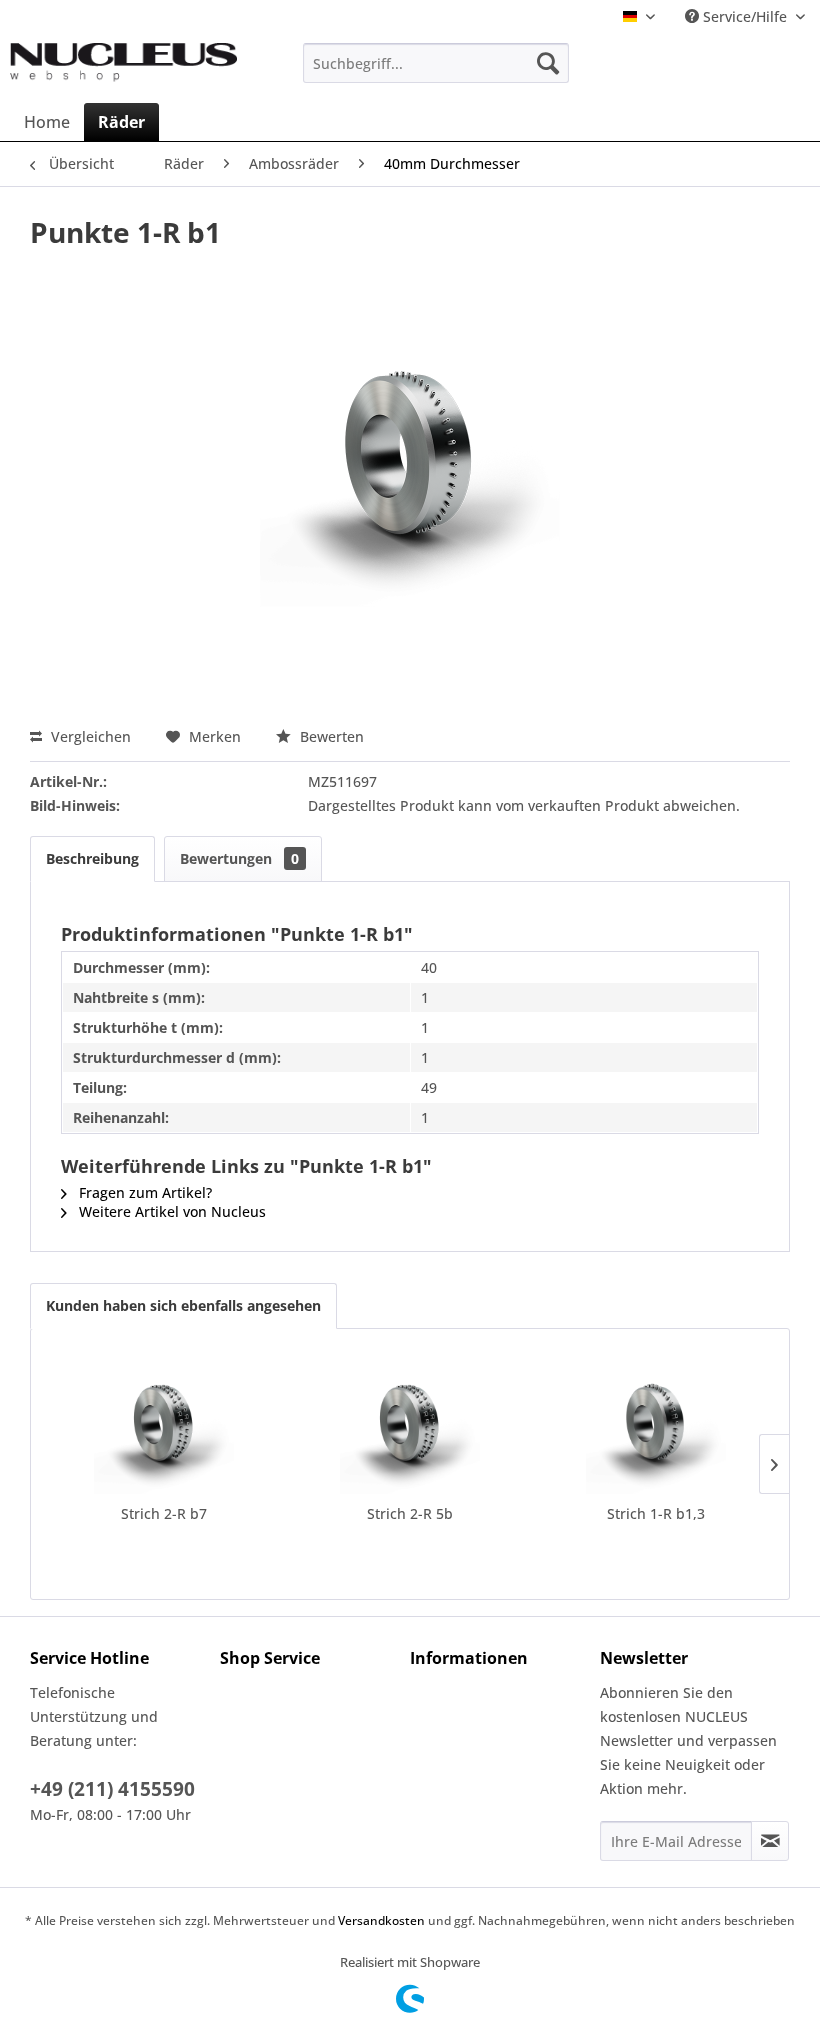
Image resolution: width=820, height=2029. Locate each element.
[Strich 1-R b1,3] (656, 1424)
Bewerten (330, 736)
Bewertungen (239, 858)
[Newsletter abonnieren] (770, 1841)
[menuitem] (436, 63)
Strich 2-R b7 (164, 1513)
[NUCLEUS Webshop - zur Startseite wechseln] (123, 68)
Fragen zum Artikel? (143, 1192)
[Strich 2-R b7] (164, 1424)
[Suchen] (548, 63)
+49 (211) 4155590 (112, 1789)
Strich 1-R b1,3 (656, 1513)
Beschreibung (92, 858)
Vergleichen (89, 736)
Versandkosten (381, 1920)
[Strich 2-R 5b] (410, 1424)
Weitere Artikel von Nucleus (170, 1211)
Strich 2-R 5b (410, 1513)
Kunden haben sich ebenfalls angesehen (183, 1305)
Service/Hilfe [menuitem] (745, 16)
